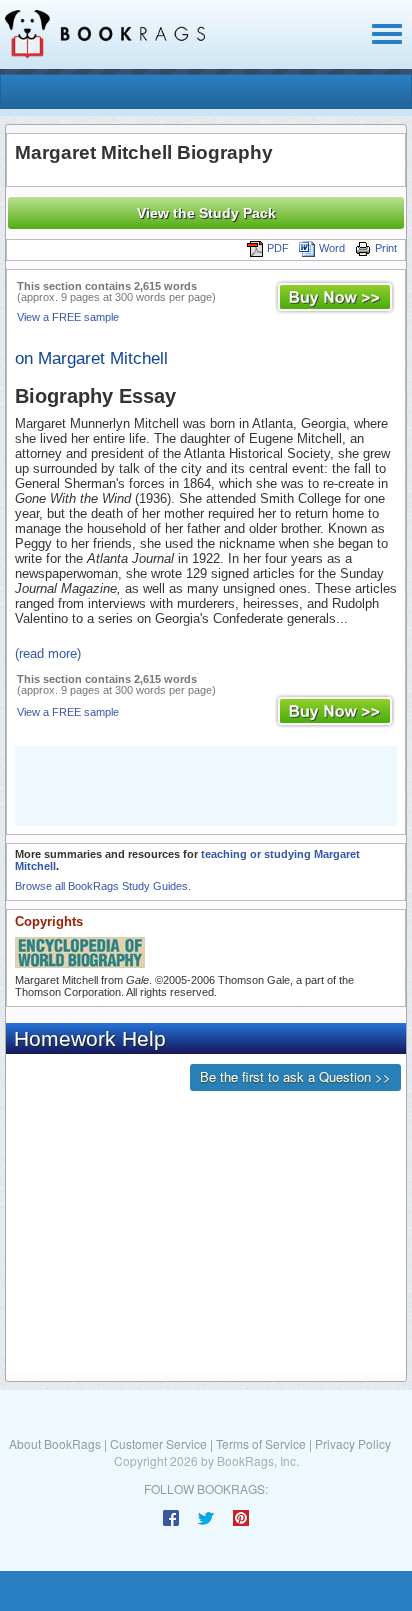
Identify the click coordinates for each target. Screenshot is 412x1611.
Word (332, 248)
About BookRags (55, 1443)
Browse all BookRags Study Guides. (103, 886)
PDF (278, 248)
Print (386, 248)
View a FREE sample (68, 317)
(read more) (48, 653)
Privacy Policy (353, 1443)
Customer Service (158, 1443)
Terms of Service (261, 1443)
